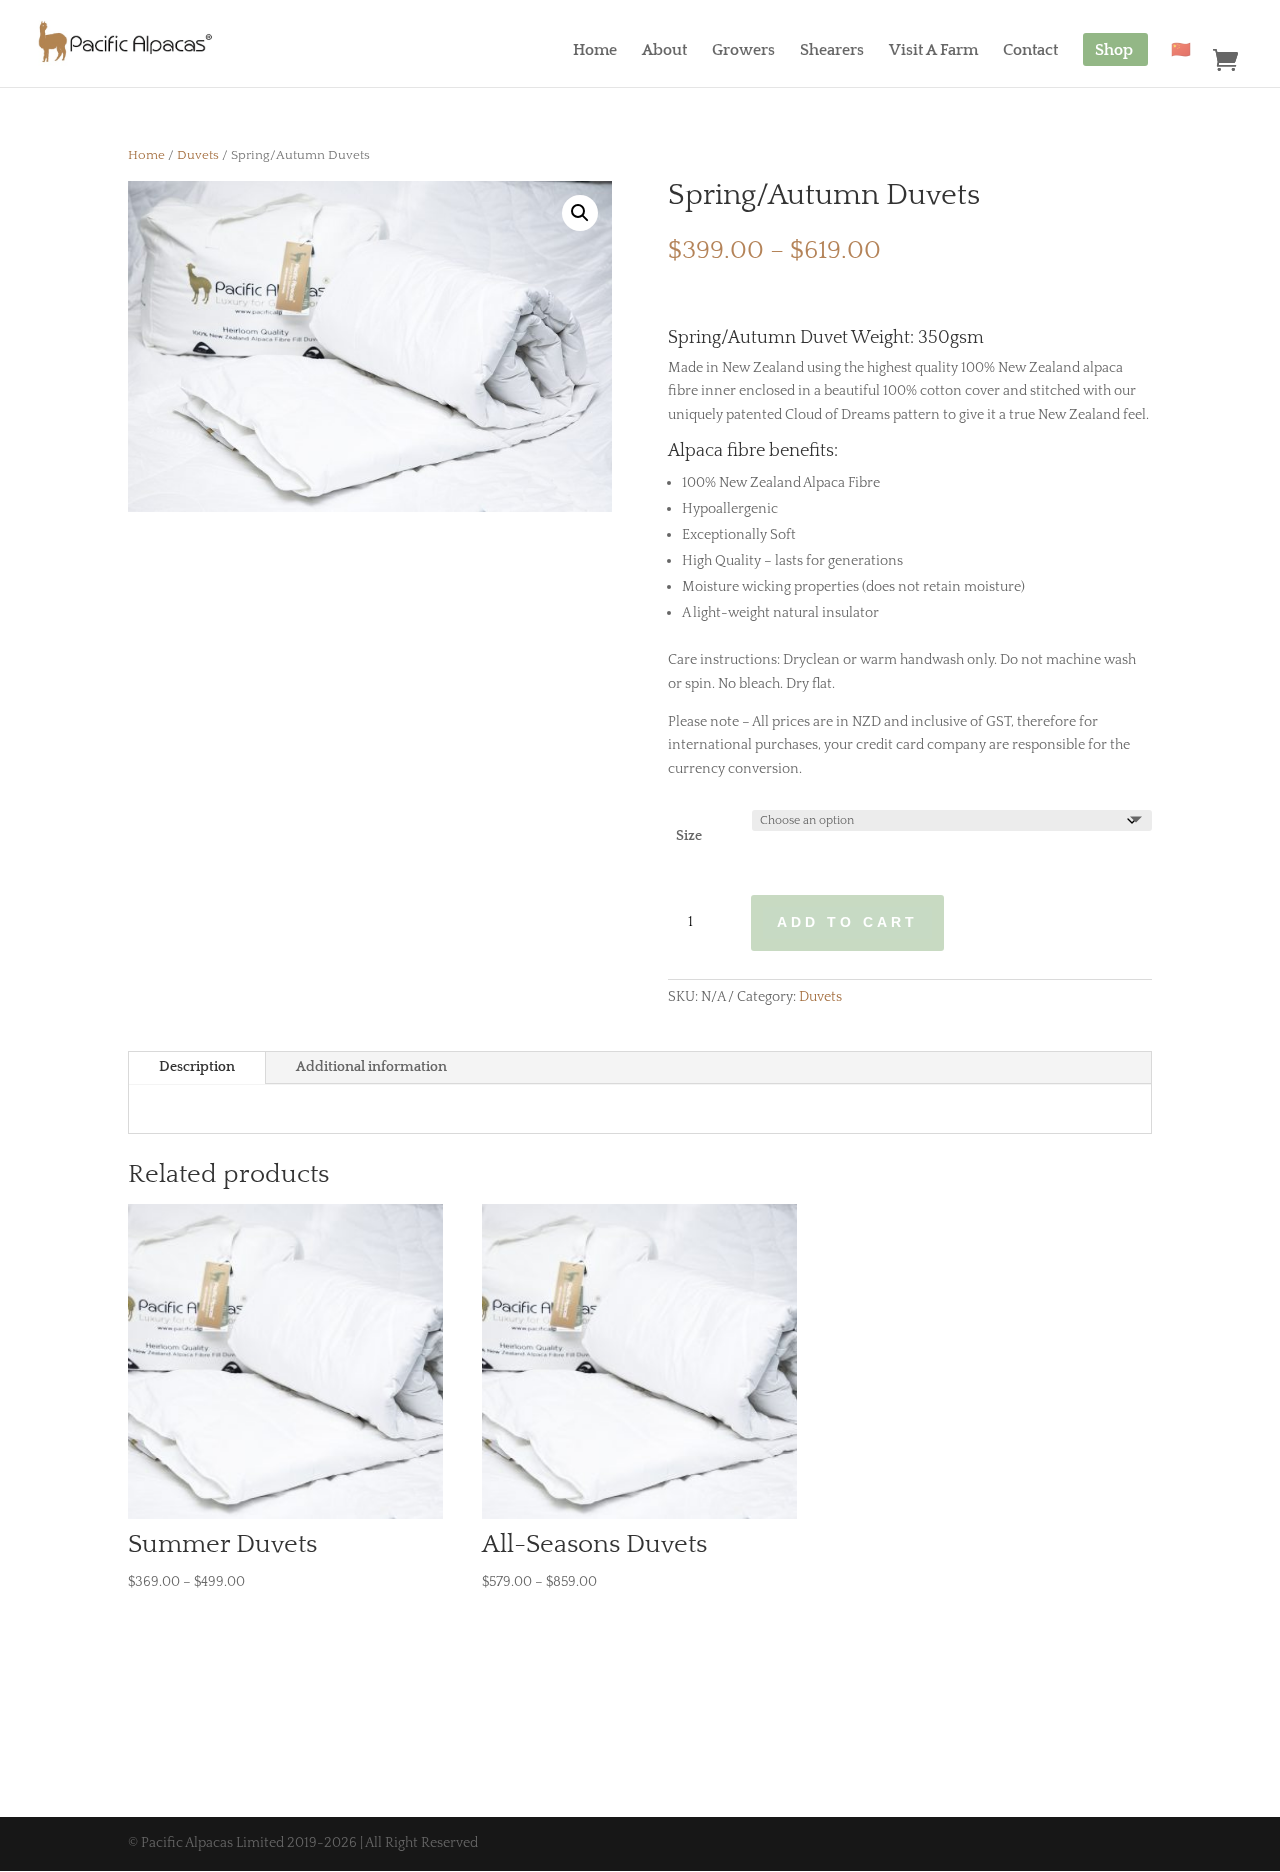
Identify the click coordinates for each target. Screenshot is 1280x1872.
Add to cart (847, 922)
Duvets (198, 155)
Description (197, 1067)
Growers (743, 53)
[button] (580, 213)
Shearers (832, 53)
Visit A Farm (933, 53)
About (664, 53)
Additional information (371, 1067)
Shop (1114, 53)
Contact (1030, 53)
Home (595, 53)
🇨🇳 (1181, 53)
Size (689, 836)
